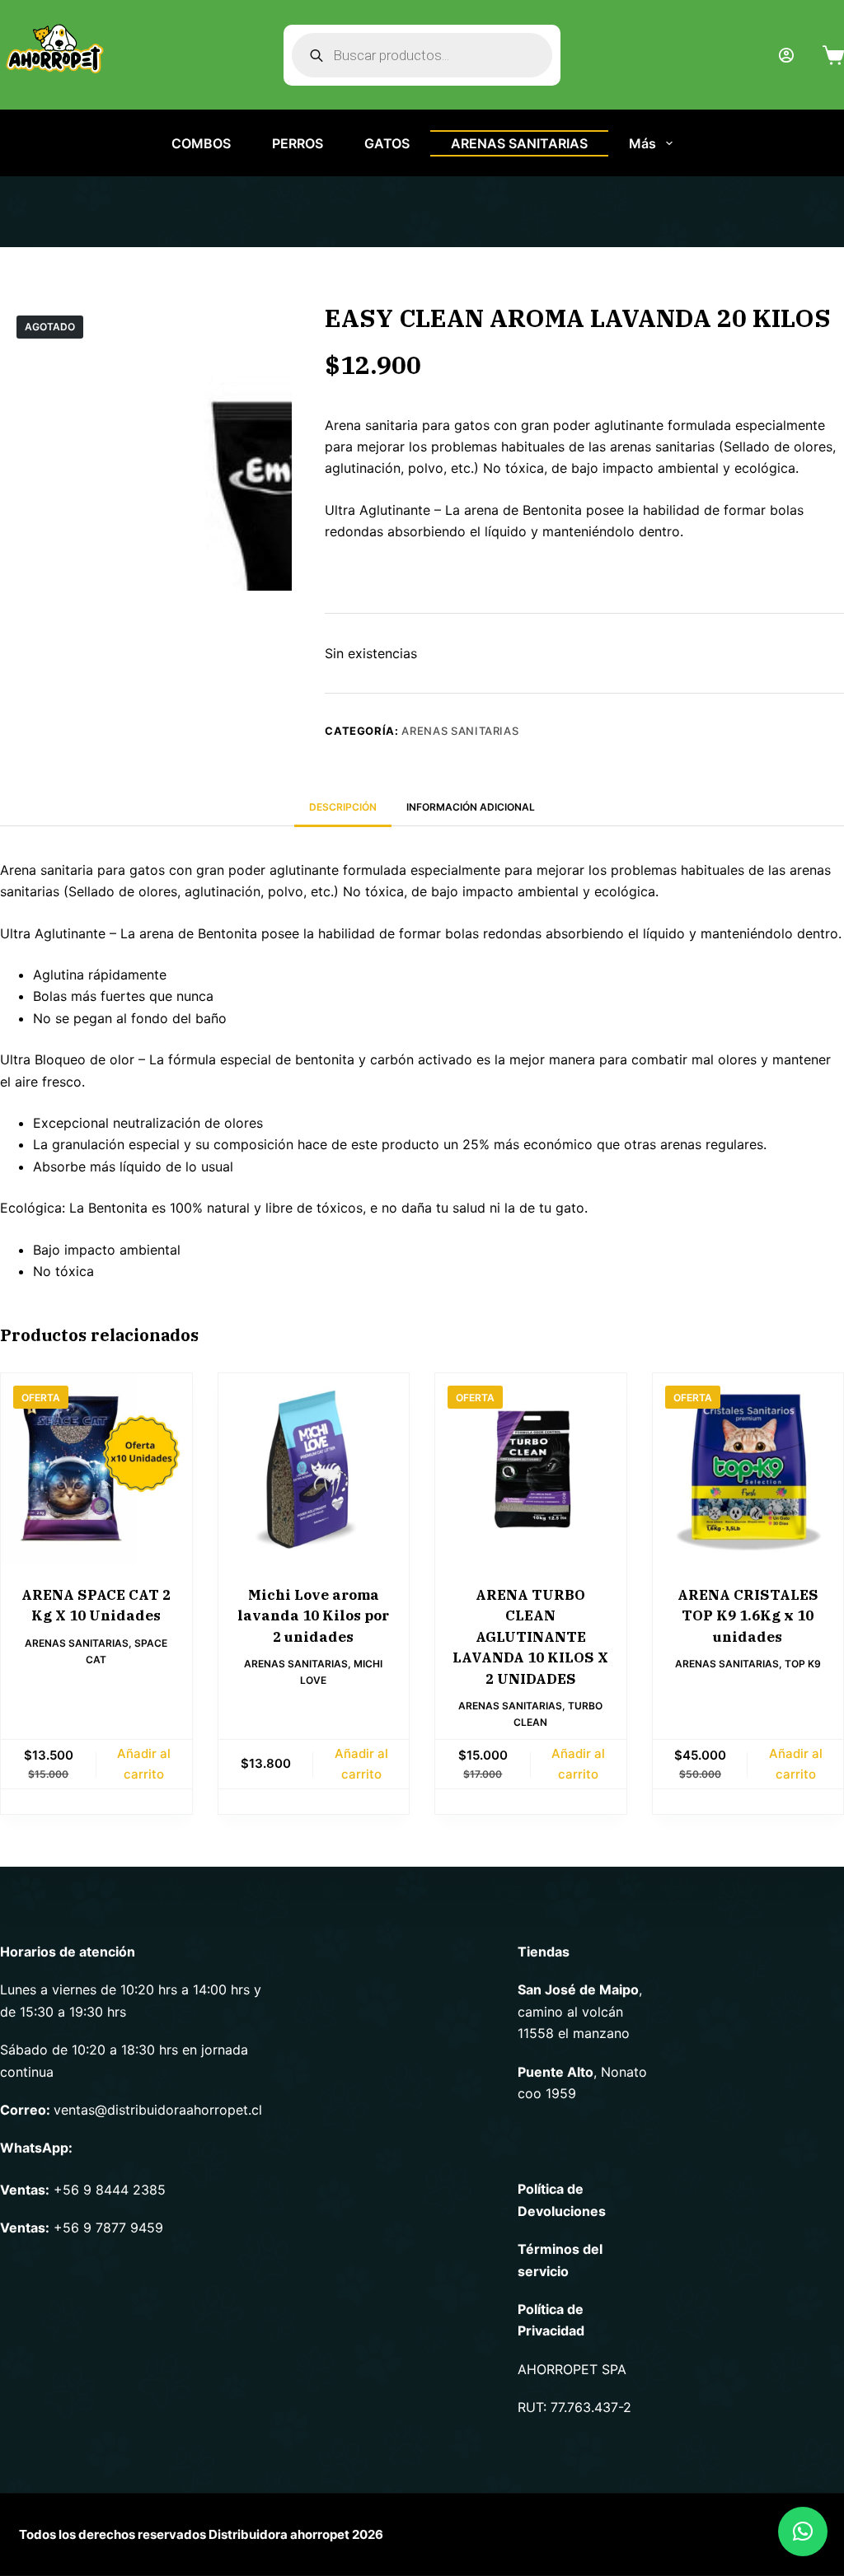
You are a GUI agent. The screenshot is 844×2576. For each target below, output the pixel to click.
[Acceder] (786, 55)
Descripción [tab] (343, 807)
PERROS (298, 143)
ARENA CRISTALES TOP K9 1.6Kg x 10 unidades (748, 1616)
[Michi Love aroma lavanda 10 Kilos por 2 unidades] (314, 1469)
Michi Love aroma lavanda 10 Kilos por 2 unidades (313, 1616)
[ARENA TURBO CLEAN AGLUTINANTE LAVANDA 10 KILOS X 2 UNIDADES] (531, 1469)
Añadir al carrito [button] (144, 1764)
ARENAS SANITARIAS (519, 143)
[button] (803, 2532)
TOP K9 (803, 1664)
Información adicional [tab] (471, 807)
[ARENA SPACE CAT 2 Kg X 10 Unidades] (96, 1469)
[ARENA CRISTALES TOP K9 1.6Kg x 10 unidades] (748, 1469)
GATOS (387, 143)
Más (642, 143)
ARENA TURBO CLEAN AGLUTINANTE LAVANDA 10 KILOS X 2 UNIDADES (530, 1637)
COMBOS (201, 143)
